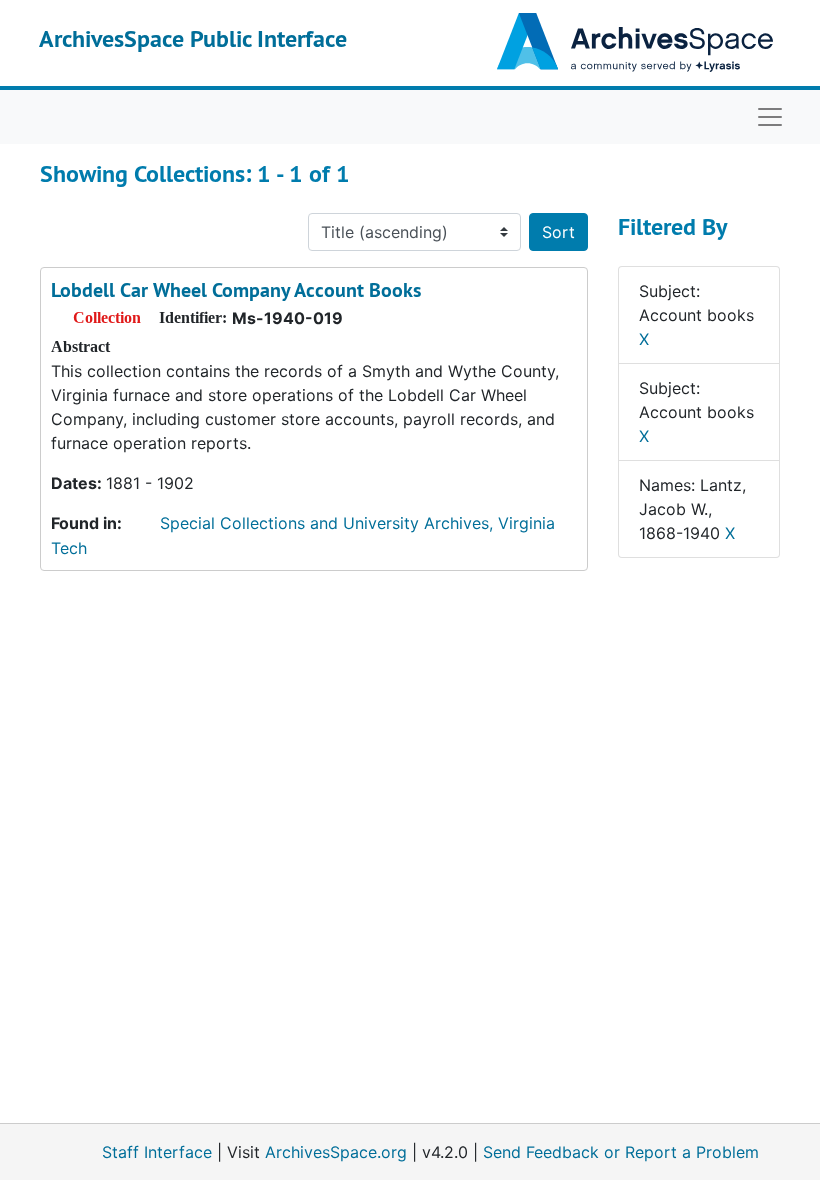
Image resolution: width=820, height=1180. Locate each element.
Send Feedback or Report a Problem (621, 1152)
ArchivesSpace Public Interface (193, 38)
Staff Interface (157, 1152)
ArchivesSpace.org (336, 1152)
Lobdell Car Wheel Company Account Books (236, 290)
